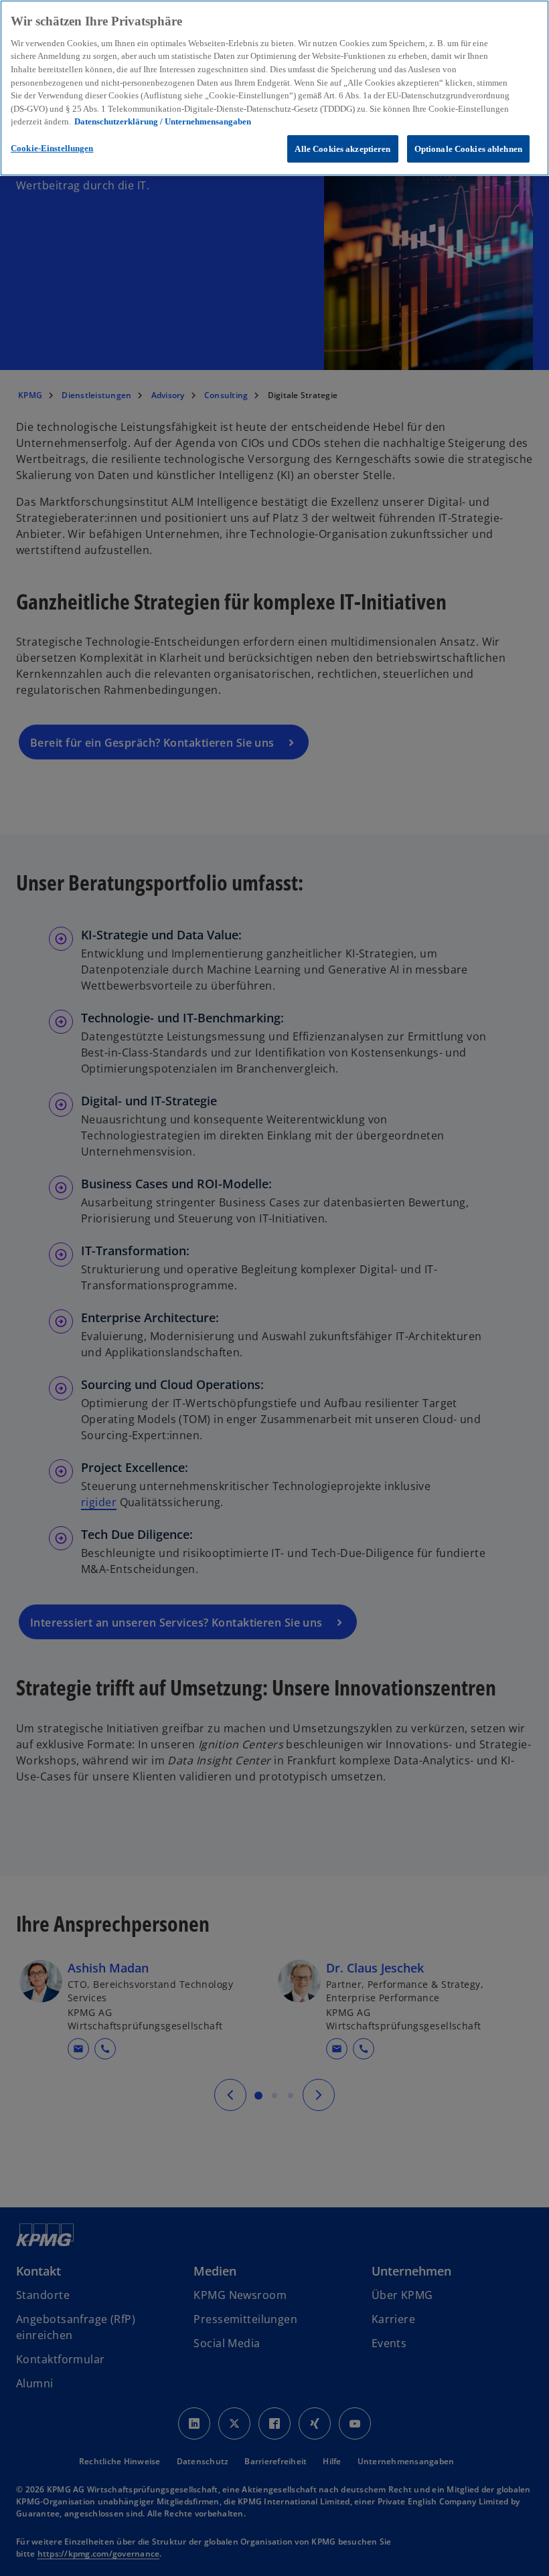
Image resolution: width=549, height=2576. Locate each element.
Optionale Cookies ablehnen (468, 149)
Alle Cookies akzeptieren (342, 149)
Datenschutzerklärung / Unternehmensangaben (163, 121)
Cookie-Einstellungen (52, 148)
